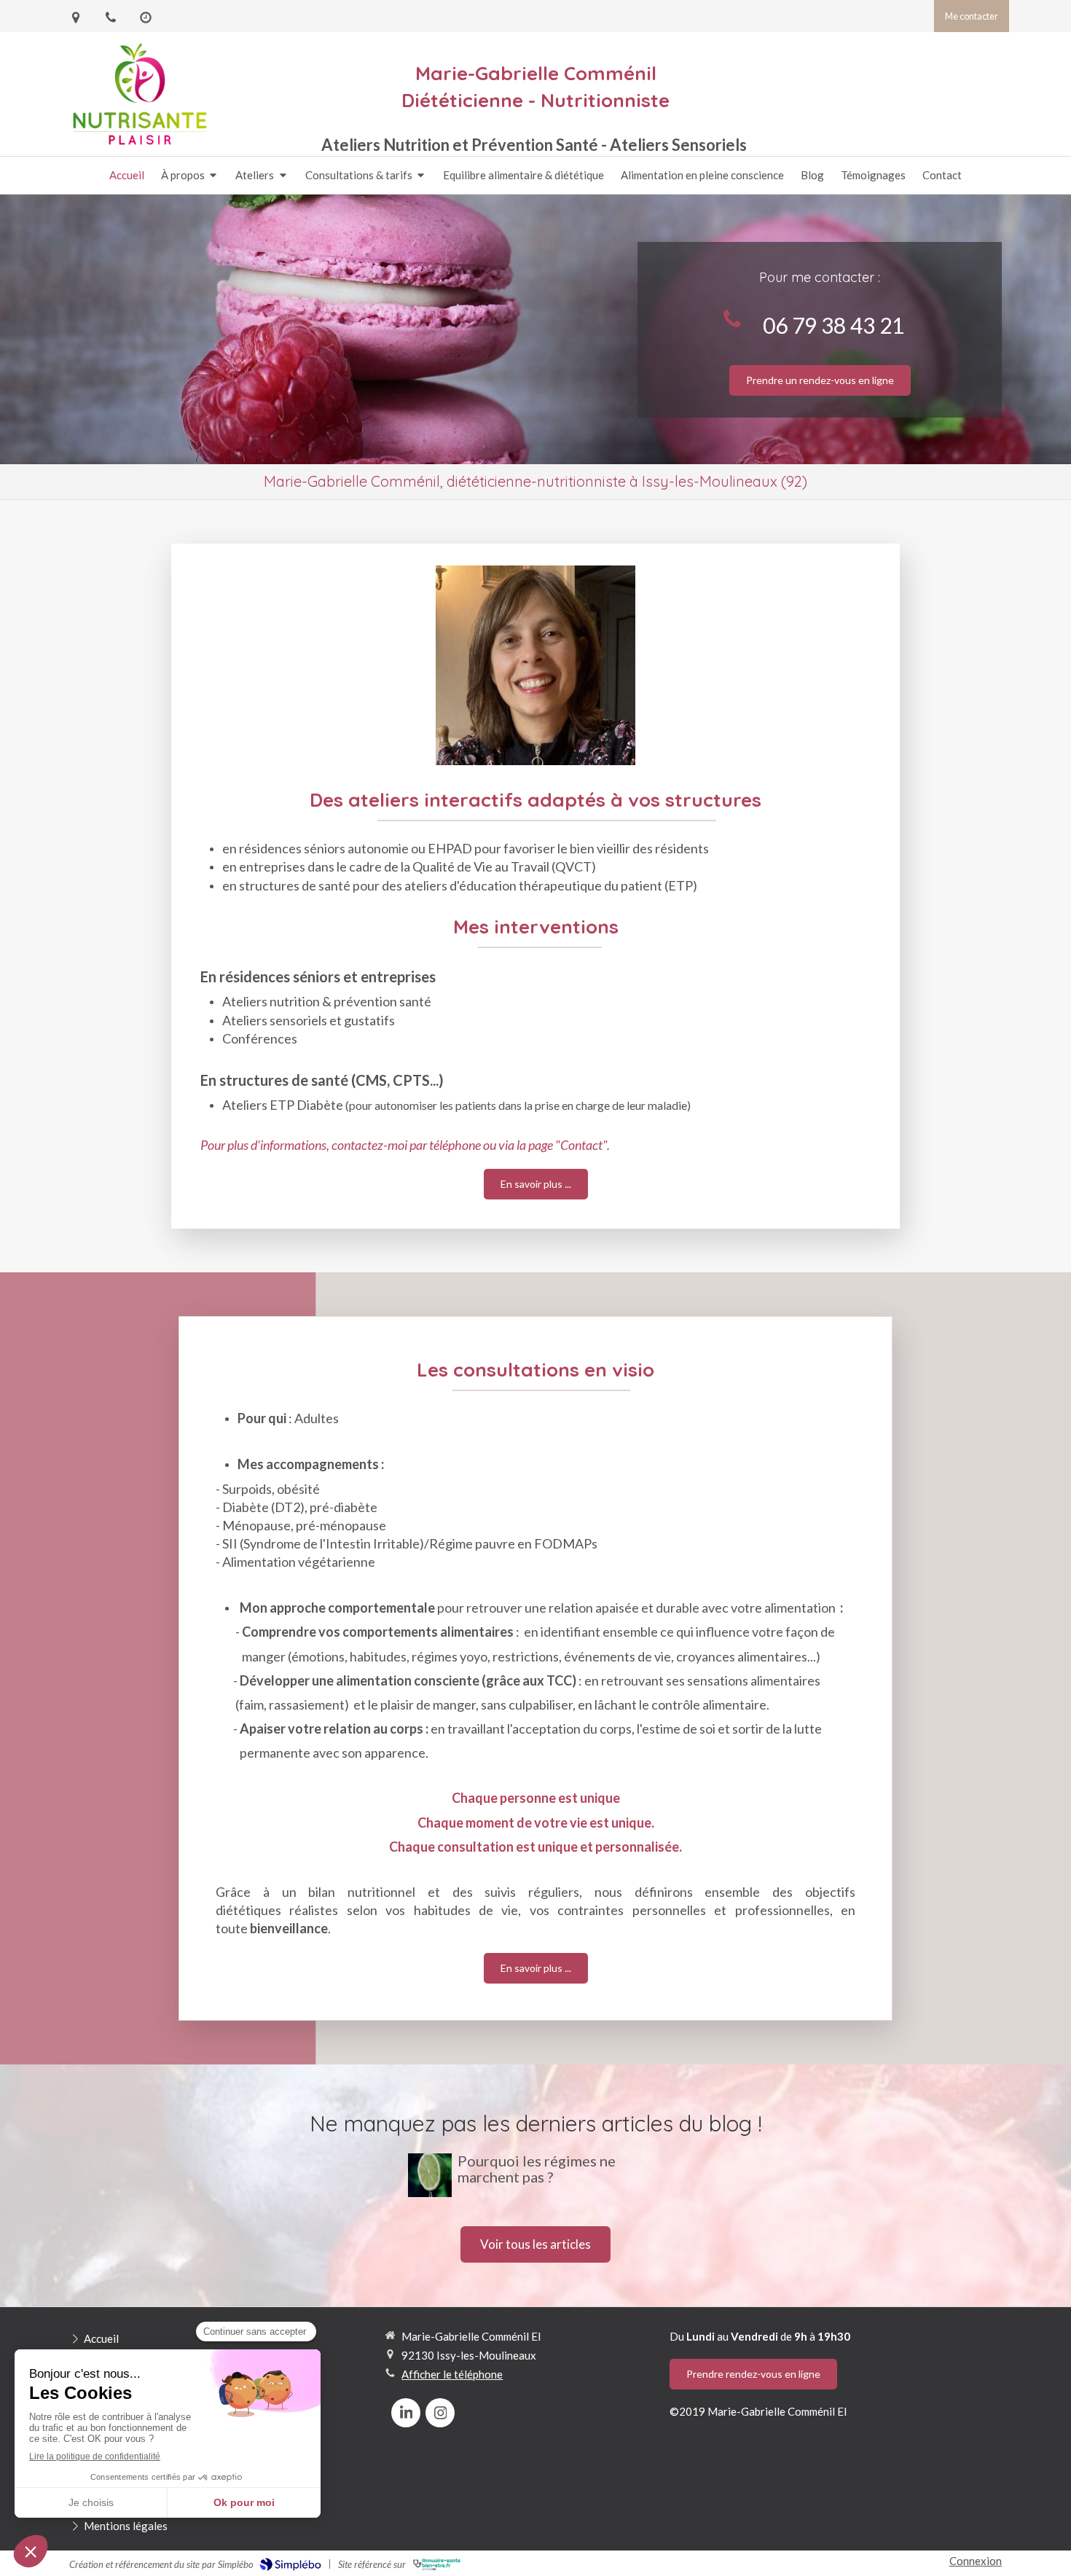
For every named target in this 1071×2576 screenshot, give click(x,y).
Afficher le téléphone (452, 2374)
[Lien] (535, 665)
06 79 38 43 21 (833, 325)
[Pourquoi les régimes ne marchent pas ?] (430, 2175)
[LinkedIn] (406, 2413)
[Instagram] (440, 2413)
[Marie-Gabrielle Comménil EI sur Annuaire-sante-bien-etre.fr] (437, 2564)
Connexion (976, 2561)
